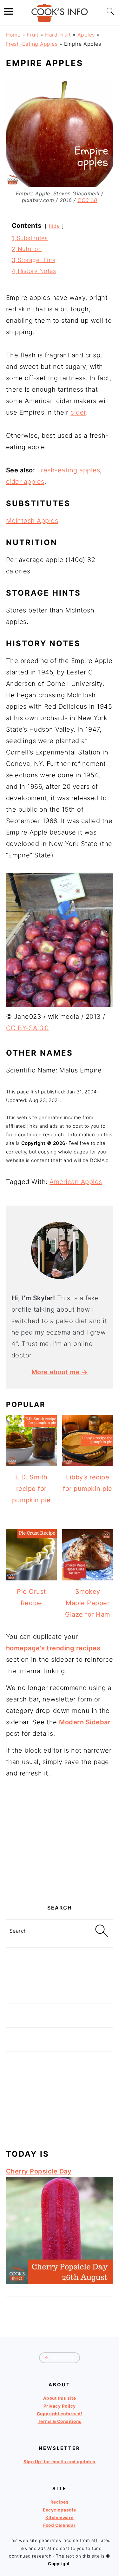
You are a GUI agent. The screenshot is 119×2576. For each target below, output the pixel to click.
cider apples (25, 482)
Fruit (33, 35)
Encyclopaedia (60, 2510)
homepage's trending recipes (53, 1648)
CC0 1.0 (87, 200)
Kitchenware (60, 2518)
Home (13, 35)
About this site (60, 2398)
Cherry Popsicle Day (39, 2171)
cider (78, 412)
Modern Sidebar (85, 1722)
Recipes (60, 2502)
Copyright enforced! (60, 2414)
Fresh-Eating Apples (32, 44)
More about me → (60, 1372)
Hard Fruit (58, 35)
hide (54, 226)
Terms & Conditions (60, 2421)
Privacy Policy (60, 2406)
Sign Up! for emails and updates (60, 2462)
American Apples (76, 1182)
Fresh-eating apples (69, 470)
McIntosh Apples (32, 521)
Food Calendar (60, 2525)
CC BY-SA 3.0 (27, 1028)
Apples (86, 35)
